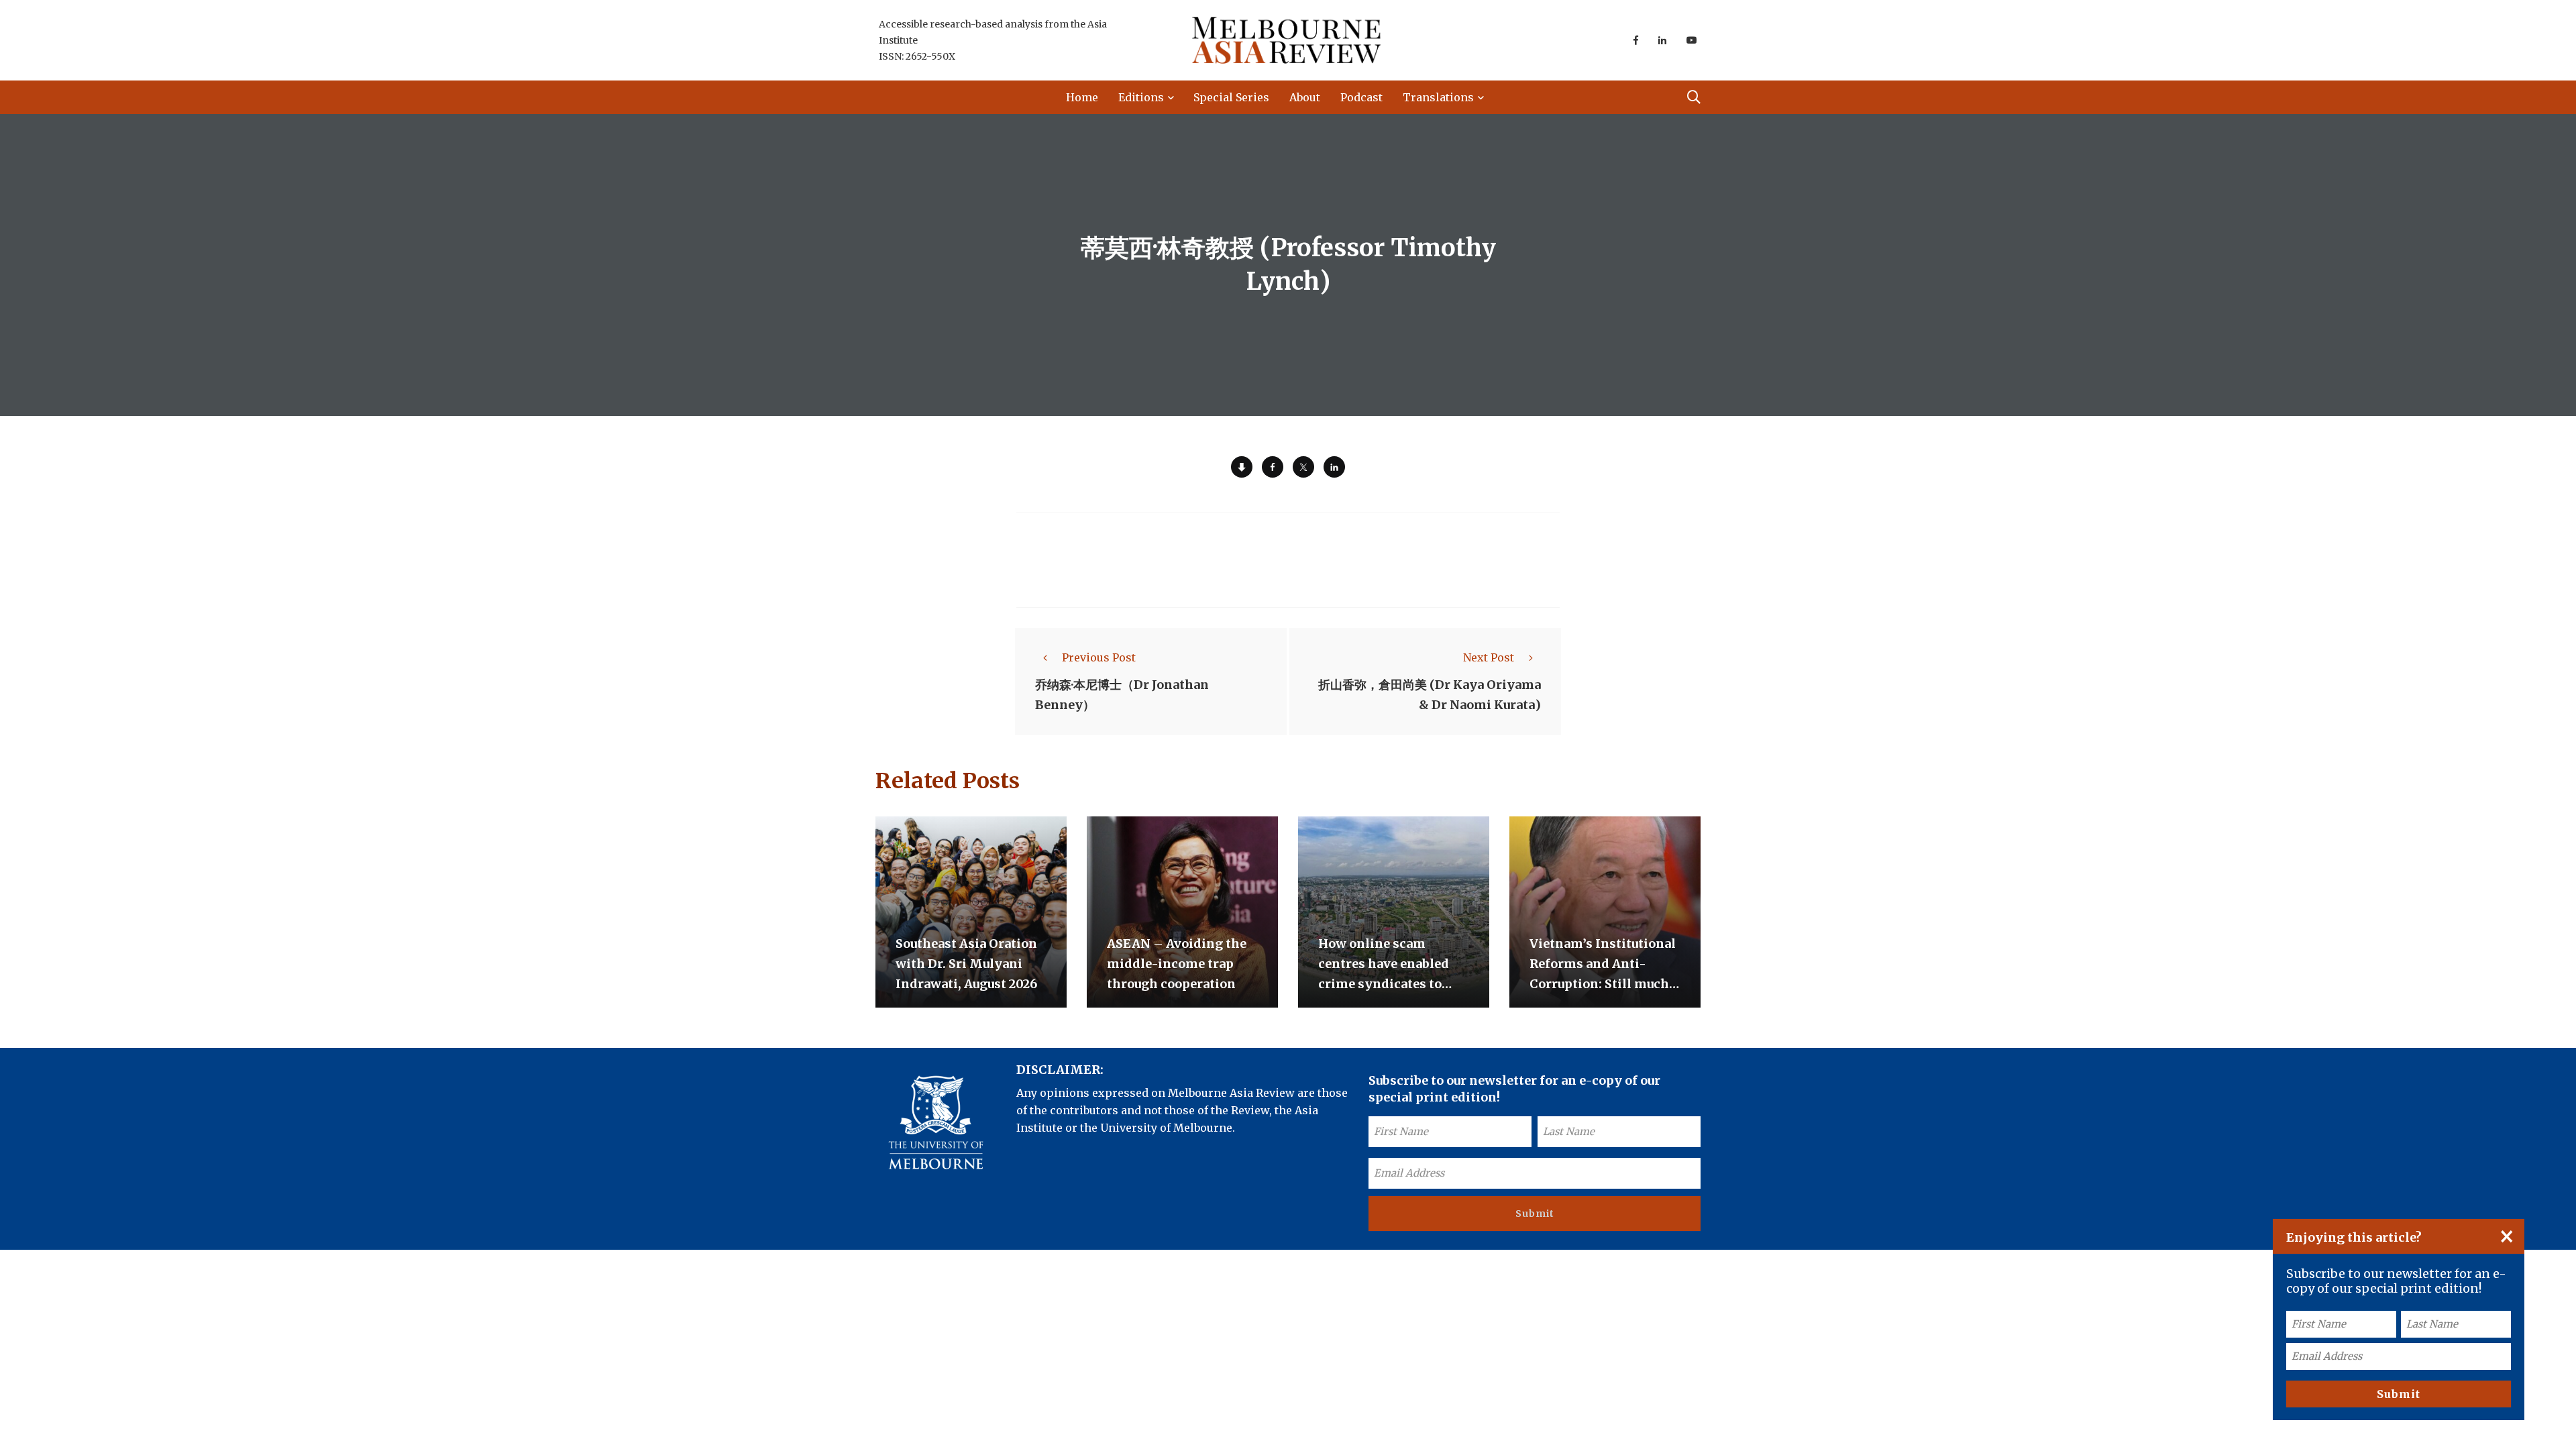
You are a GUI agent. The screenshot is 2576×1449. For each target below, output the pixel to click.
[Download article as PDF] (1242, 467)
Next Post (1489, 657)
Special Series (1231, 97)
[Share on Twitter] (1303, 467)
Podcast (1361, 97)
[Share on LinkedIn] (1334, 467)
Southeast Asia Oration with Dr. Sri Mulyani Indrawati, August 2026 (966, 964)
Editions (1141, 97)
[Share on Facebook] (1273, 467)
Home (1082, 97)
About (1305, 97)
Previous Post (1099, 657)
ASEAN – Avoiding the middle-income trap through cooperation (1177, 964)
